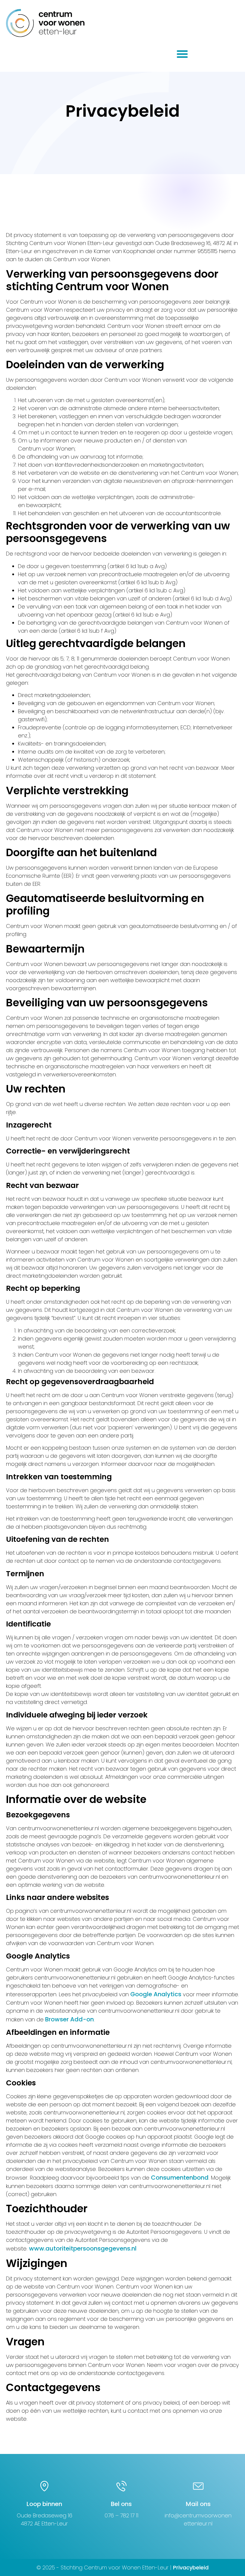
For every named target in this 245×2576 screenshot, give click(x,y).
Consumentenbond (180, 2178)
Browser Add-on (69, 2019)
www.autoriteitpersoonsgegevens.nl (83, 2248)
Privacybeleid (191, 2567)
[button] (182, 54)
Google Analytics (157, 1994)
